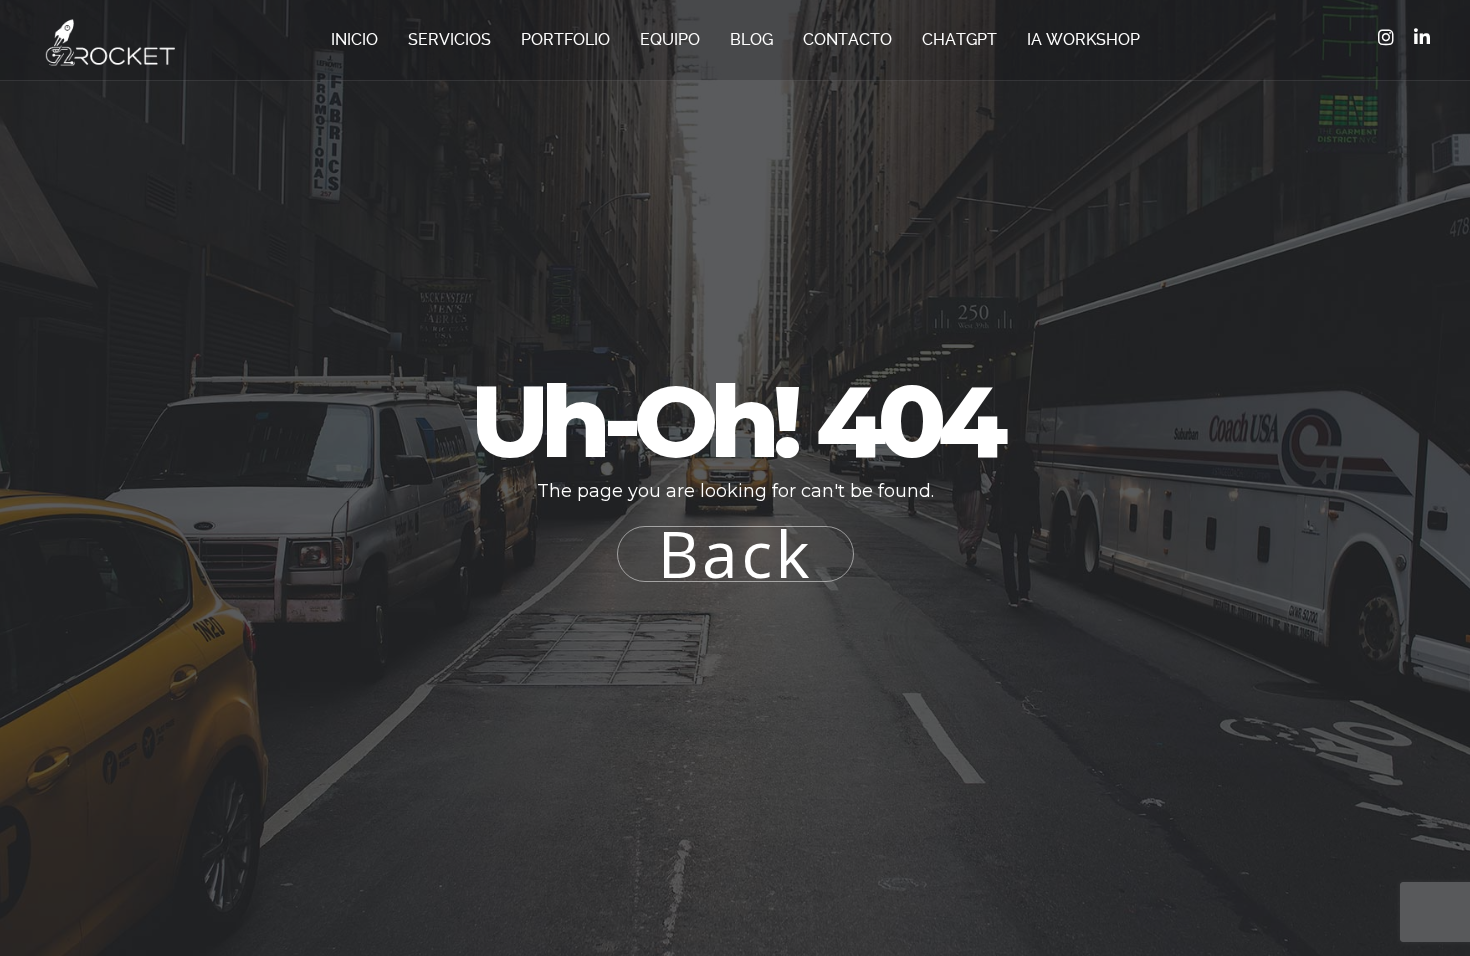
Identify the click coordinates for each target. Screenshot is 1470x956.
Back (735, 554)
